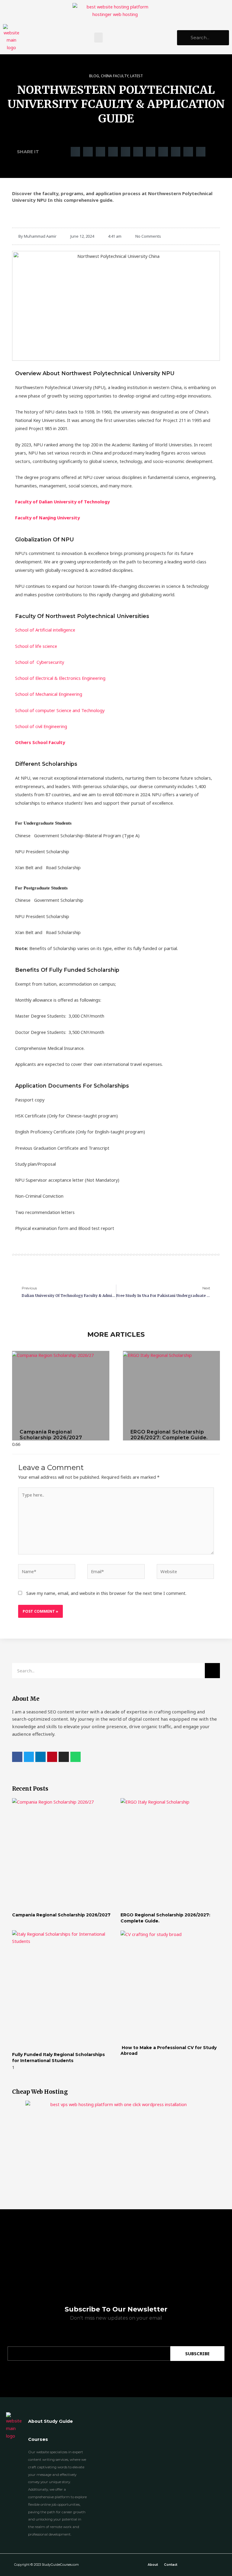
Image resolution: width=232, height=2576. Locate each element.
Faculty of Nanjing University (47, 518)
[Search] (212, 1671)
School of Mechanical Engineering (49, 694)
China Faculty (115, 76)
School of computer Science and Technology (60, 710)
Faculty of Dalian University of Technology (62, 502)
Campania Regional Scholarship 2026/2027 (51, 1435)
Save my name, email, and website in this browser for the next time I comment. (106, 1593)
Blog (94, 76)
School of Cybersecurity (40, 662)
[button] (98, 38)
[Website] (185, 1572)
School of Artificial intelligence (45, 630)
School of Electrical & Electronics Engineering (60, 678)
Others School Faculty (40, 742)
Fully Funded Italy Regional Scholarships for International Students (58, 2058)
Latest (137, 76)
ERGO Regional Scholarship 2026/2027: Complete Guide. (169, 1435)
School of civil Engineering (41, 726)
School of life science (36, 646)
